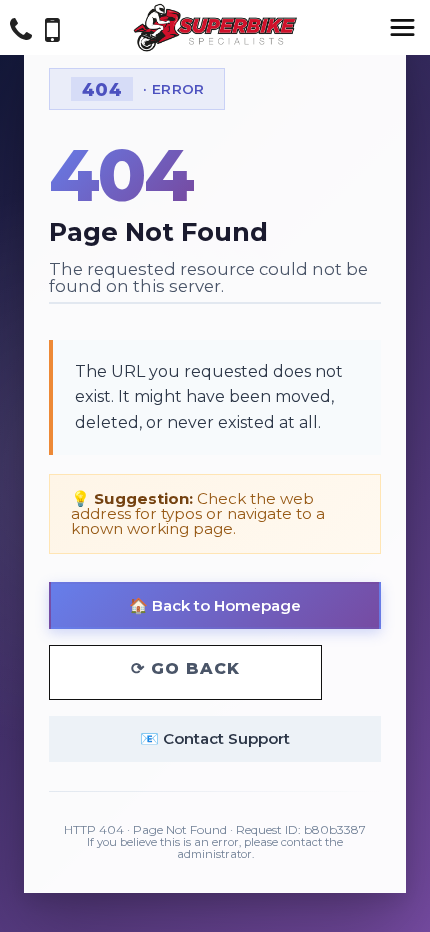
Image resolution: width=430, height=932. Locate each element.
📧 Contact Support (215, 738)
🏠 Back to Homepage (215, 605)
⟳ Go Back (185, 668)
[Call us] (21, 32)
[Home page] (215, 28)
